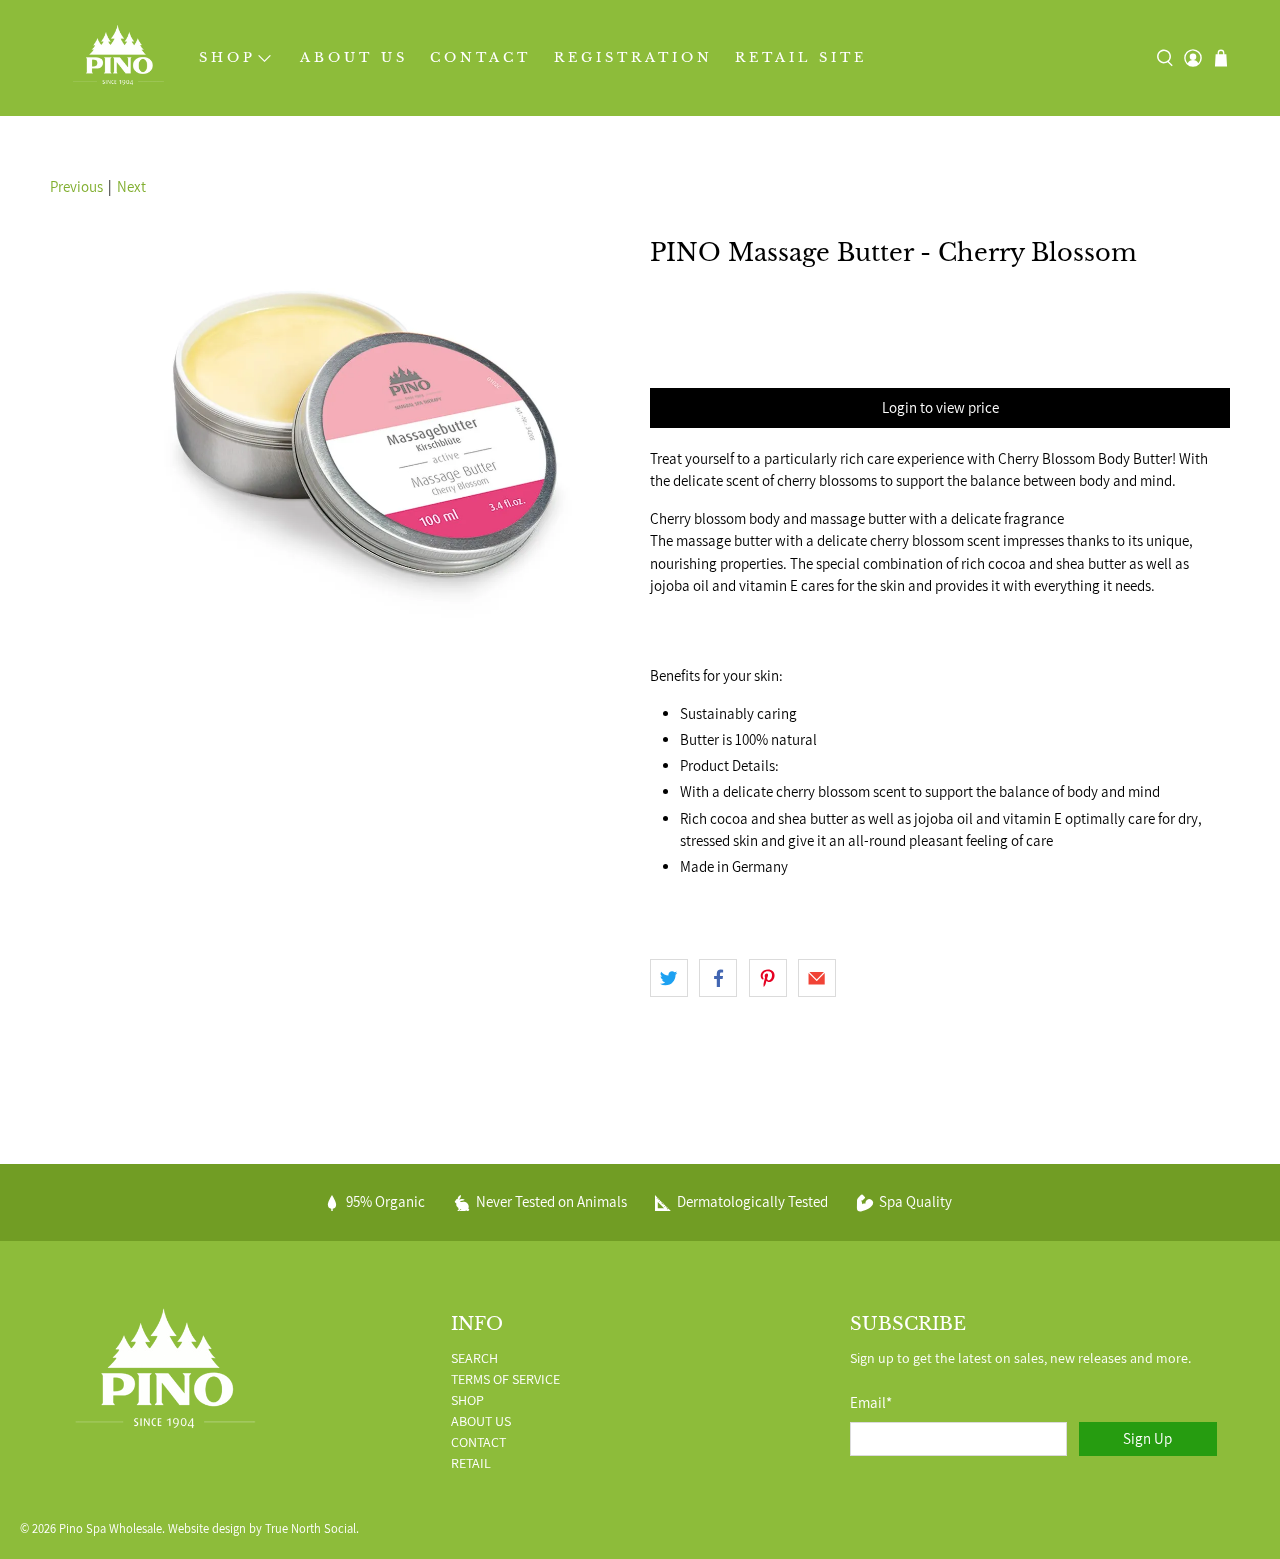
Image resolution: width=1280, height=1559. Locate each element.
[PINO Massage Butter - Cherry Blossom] (340, 430)
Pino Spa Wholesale (110, 1528)
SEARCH (474, 1358)
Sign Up (1147, 1438)
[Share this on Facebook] (718, 978)
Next (131, 186)
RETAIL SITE (801, 57)
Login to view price (940, 407)
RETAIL (471, 1463)
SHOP (227, 57)
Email (871, 1402)
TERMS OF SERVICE (505, 1379)
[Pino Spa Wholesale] (118, 58)
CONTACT (480, 57)
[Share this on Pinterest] (768, 978)
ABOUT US (354, 57)
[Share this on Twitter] (669, 978)
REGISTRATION (633, 57)
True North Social (310, 1528)
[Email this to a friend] (817, 978)
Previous (76, 186)
